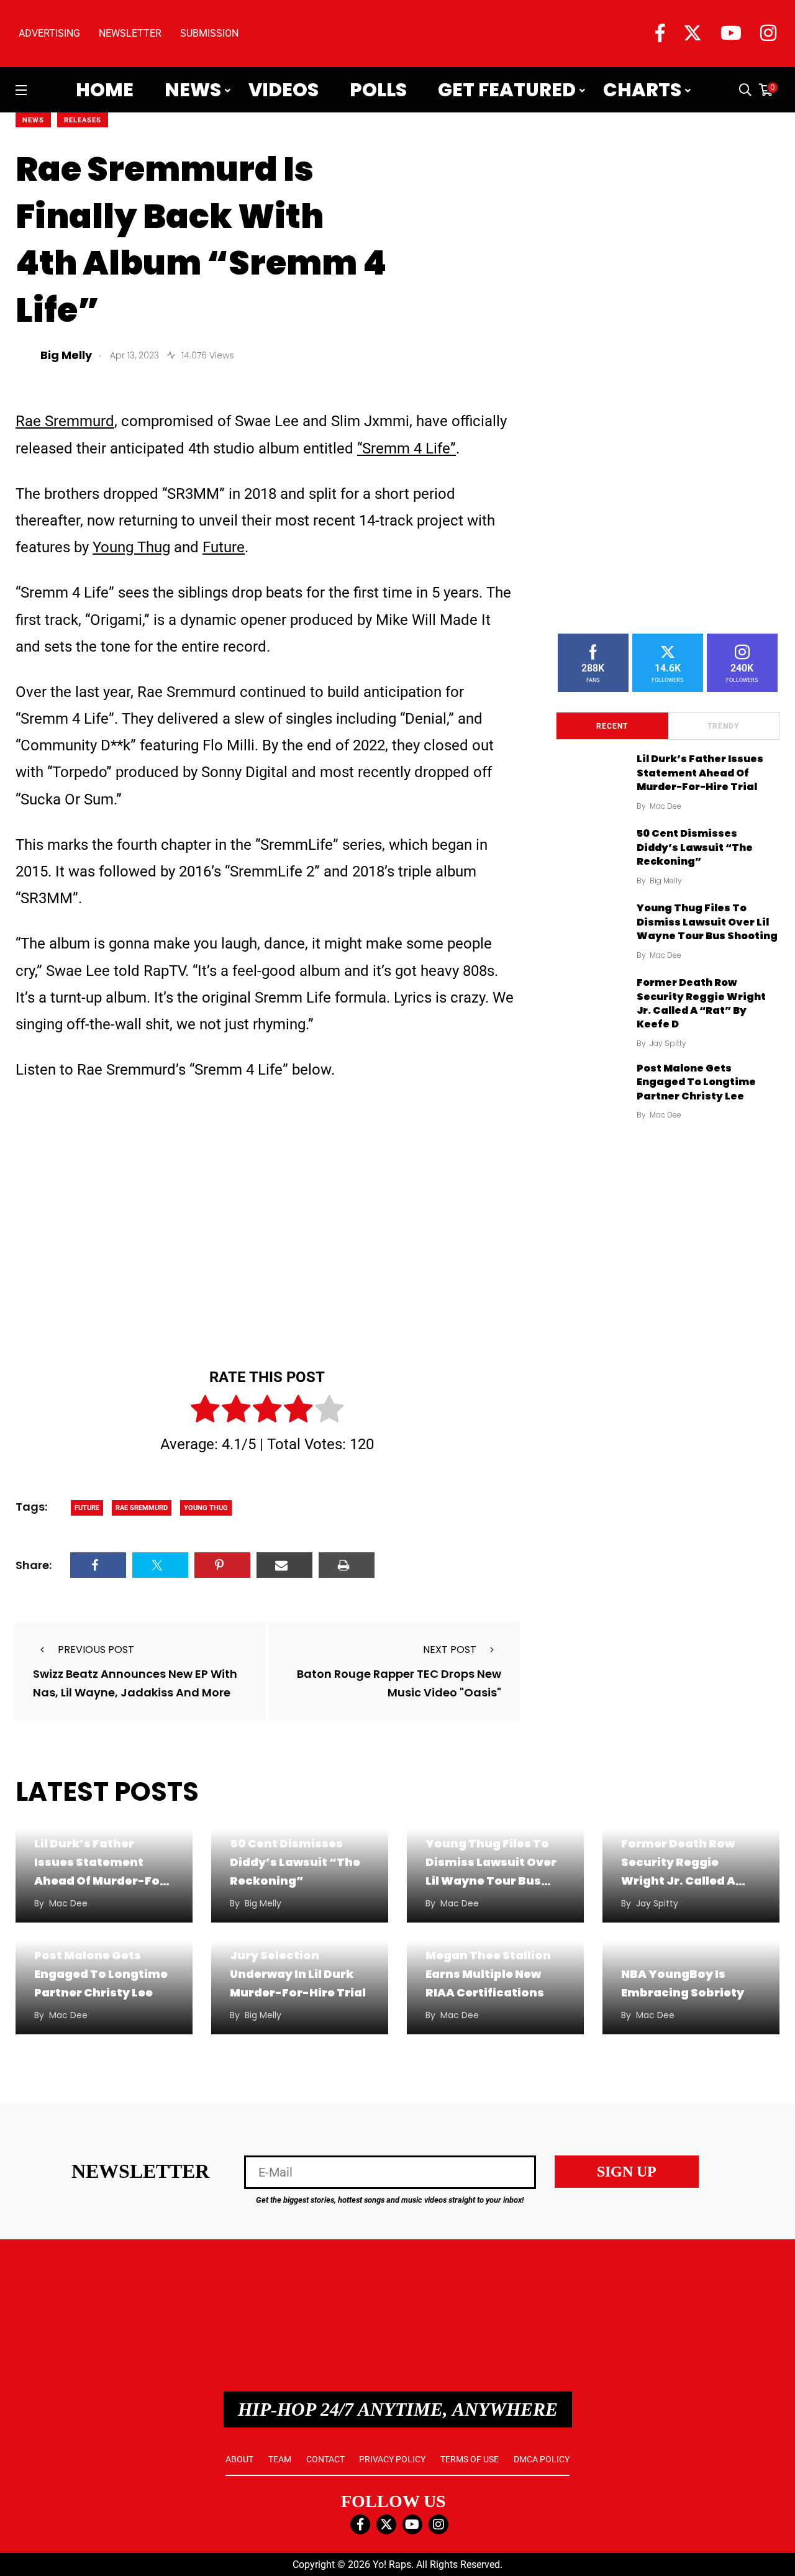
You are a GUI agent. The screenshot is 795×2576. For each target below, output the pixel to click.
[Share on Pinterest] (222, 1565)
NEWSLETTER (130, 33)
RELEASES (83, 120)
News (193, 90)
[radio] (205, 1411)
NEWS (33, 120)
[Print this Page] (347, 1565)
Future (224, 547)
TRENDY (723, 726)
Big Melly (666, 881)
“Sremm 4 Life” (407, 448)
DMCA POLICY (542, 2459)
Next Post (450, 1650)
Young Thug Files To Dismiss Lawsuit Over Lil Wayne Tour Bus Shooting (707, 922)
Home (105, 90)
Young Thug (131, 547)
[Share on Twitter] (160, 1565)
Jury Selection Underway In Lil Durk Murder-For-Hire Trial (298, 1974)
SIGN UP (627, 2172)
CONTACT (325, 2459)
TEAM (280, 2459)
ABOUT (239, 2459)
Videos (284, 90)
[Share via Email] (284, 1565)
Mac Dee (666, 806)
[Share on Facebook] (98, 1565)
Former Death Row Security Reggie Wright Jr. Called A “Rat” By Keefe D (701, 1003)
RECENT (612, 726)
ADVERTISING (49, 33)
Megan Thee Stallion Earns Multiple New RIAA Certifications (488, 1974)
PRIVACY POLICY (392, 2459)
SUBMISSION (209, 33)
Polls (378, 90)
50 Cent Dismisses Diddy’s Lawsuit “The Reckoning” (695, 847)
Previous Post (96, 1650)
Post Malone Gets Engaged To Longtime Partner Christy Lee (696, 1082)
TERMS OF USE (470, 2459)
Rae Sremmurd (65, 421)
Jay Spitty (668, 1043)
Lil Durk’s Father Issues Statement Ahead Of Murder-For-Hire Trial (700, 773)
